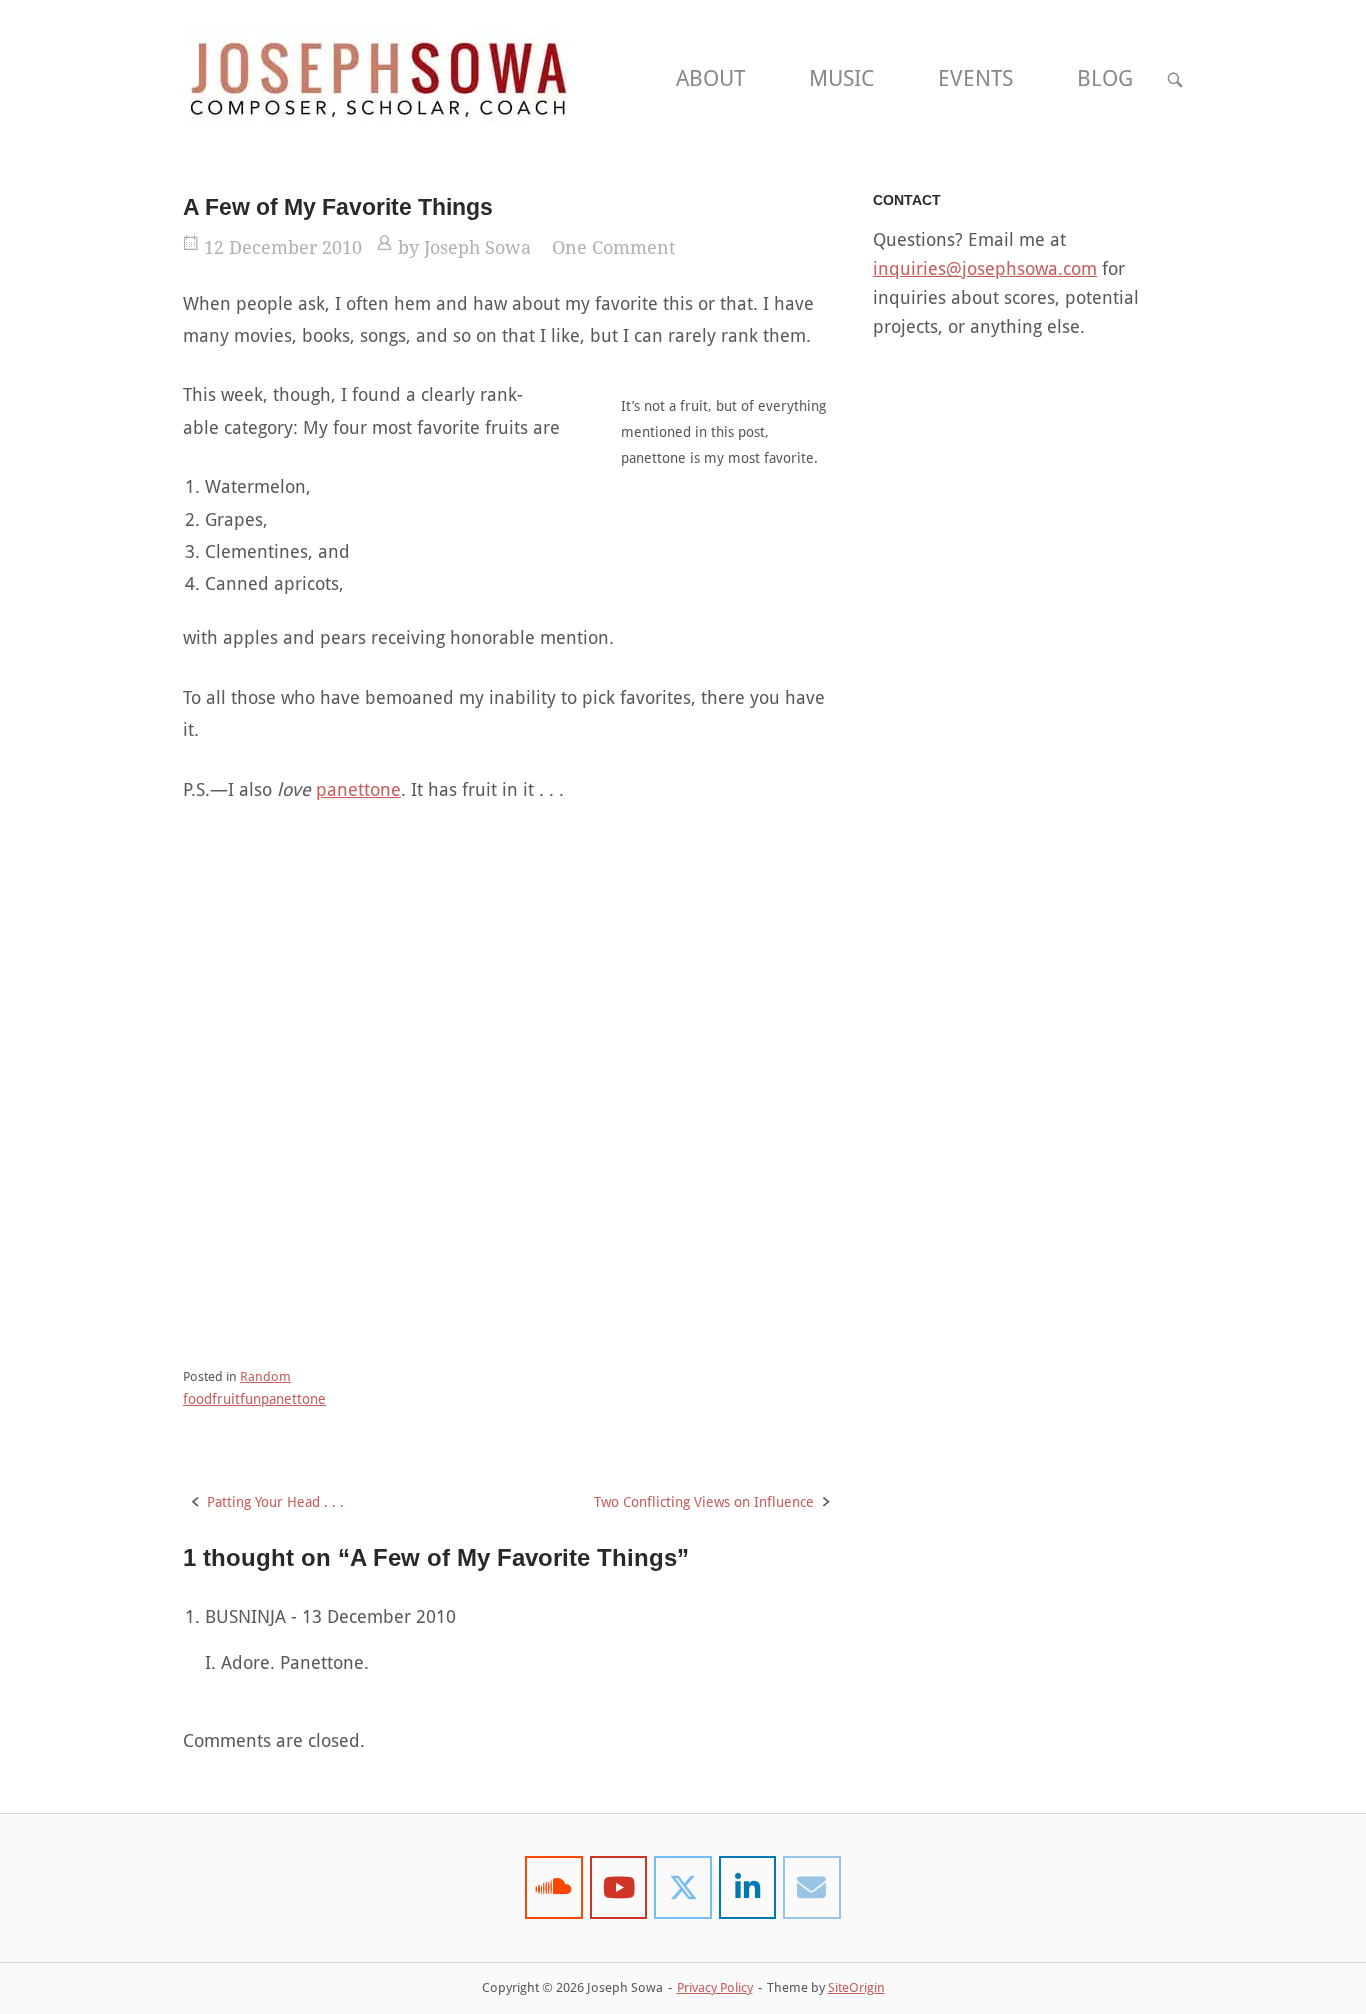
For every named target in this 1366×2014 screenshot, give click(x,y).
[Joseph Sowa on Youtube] (619, 1887)
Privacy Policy (715, 1987)
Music (841, 78)
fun (250, 1399)
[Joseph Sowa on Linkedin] (748, 1887)
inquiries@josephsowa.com (985, 268)
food (197, 1399)
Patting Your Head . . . (275, 1502)
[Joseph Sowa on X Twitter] (683, 1887)
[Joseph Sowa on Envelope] (812, 1887)
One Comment (613, 247)
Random (265, 1376)
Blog (1105, 78)
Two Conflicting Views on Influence (704, 1502)
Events (975, 78)
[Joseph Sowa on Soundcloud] (554, 1887)
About (710, 78)
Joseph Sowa (477, 247)
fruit (226, 1399)
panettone (358, 789)
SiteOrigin (856, 1987)
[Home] (378, 78)
